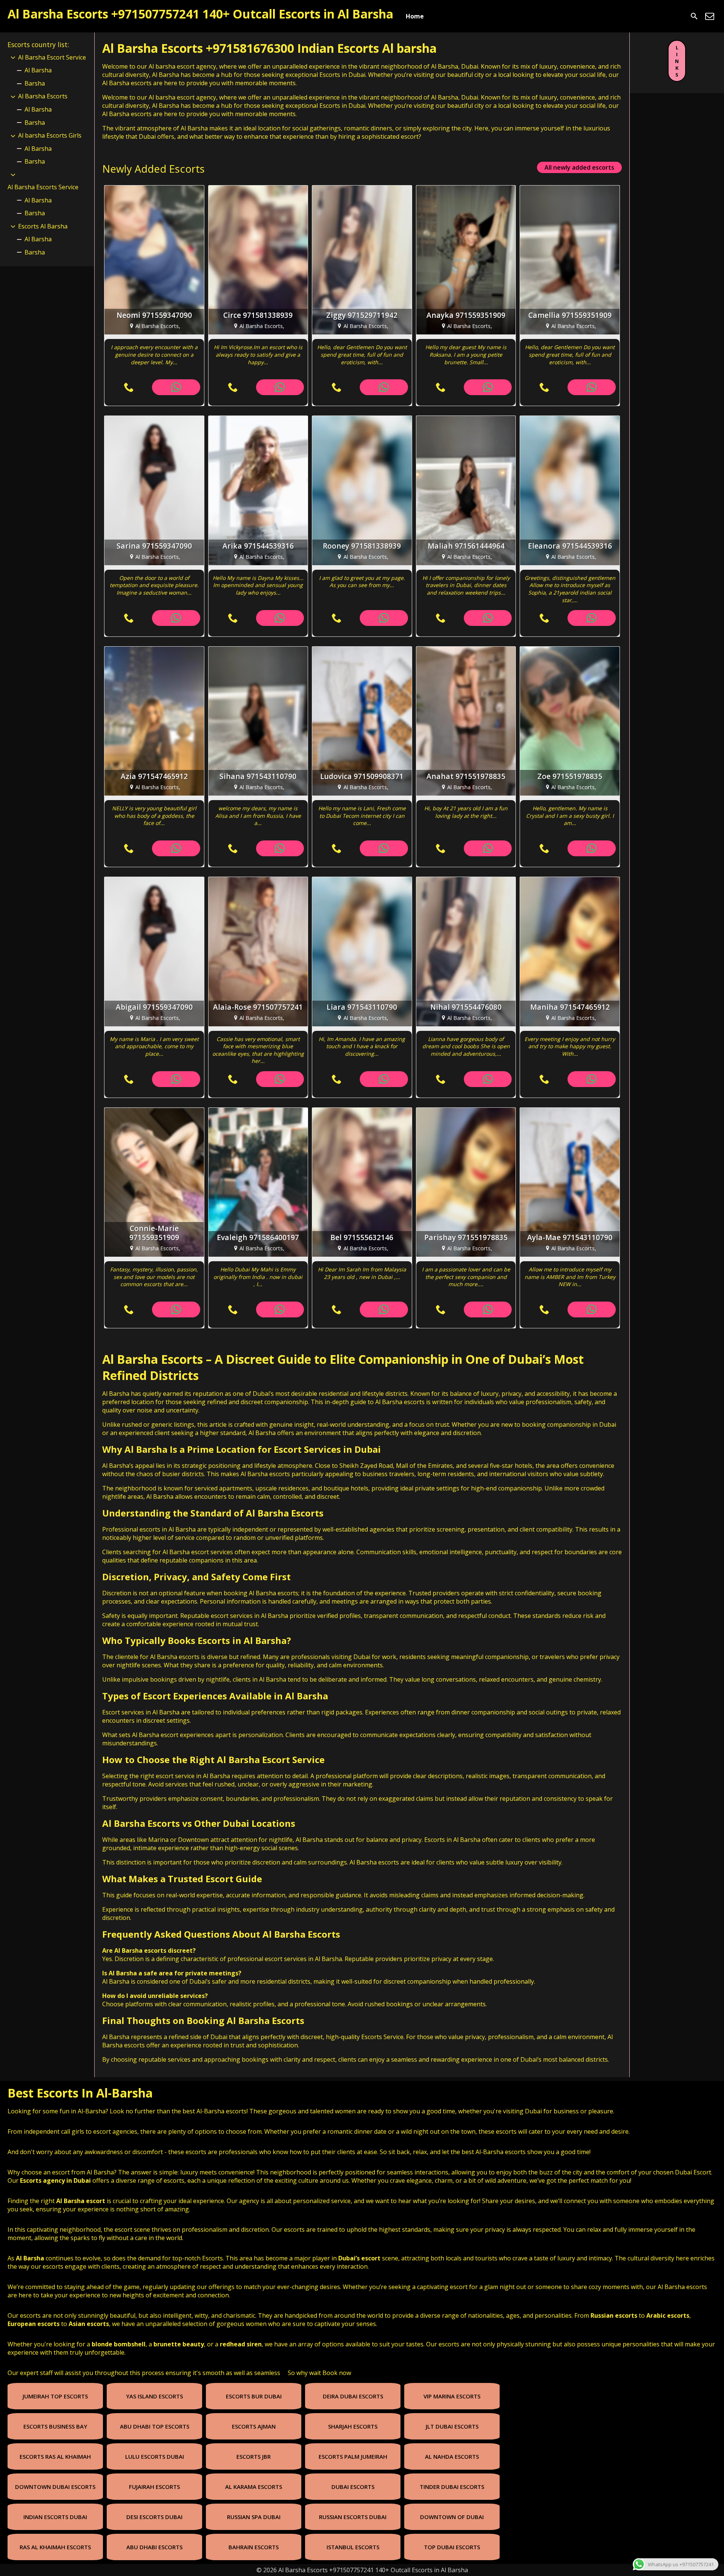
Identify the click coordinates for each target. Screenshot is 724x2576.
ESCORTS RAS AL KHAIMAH (55, 2456)
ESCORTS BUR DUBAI (254, 2396)
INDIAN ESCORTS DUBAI (55, 2517)
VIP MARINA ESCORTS (452, 2396)
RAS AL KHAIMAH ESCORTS (55, 2547)
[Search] (694, 16)
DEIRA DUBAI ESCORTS (353, 2396)
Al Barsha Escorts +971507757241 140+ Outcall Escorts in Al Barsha (200, 14)
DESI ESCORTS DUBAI (154, 2517)
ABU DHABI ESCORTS (154, 2547)
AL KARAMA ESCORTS (254, 2487)
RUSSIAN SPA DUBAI (254, 2517)
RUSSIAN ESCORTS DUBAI (353, 2517)
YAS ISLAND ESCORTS (154, 2396)
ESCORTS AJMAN (254, 2426)
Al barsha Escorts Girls (50, 135)
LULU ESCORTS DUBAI (155, 2456)
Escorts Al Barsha (43, 226)
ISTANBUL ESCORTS (353, 2547)
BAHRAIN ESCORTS (254, 2547)
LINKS (677, 61)
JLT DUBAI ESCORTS (452, 2426)
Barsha (35, 83)
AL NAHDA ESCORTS (452, 2456)
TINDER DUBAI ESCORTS (452, 2487)
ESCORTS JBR (254, 2456)
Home (415, 16)
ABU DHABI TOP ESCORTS (155, 2426)
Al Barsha (38, 70)
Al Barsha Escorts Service (43, 187)
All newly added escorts (579, 167)
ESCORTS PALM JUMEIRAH (353, 2456)
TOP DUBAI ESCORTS (452, 2547)
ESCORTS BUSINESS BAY (55, 2426)
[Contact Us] (710, 16)
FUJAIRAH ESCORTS (154, 2487)
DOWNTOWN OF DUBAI (452, 2517)
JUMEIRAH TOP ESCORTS (55, 2396)
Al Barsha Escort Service (52, 57)
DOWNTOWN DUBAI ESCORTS (55, 2487)
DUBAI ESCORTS (353, 2487)
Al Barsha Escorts (153, 1359)
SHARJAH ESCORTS (353, 2426)
